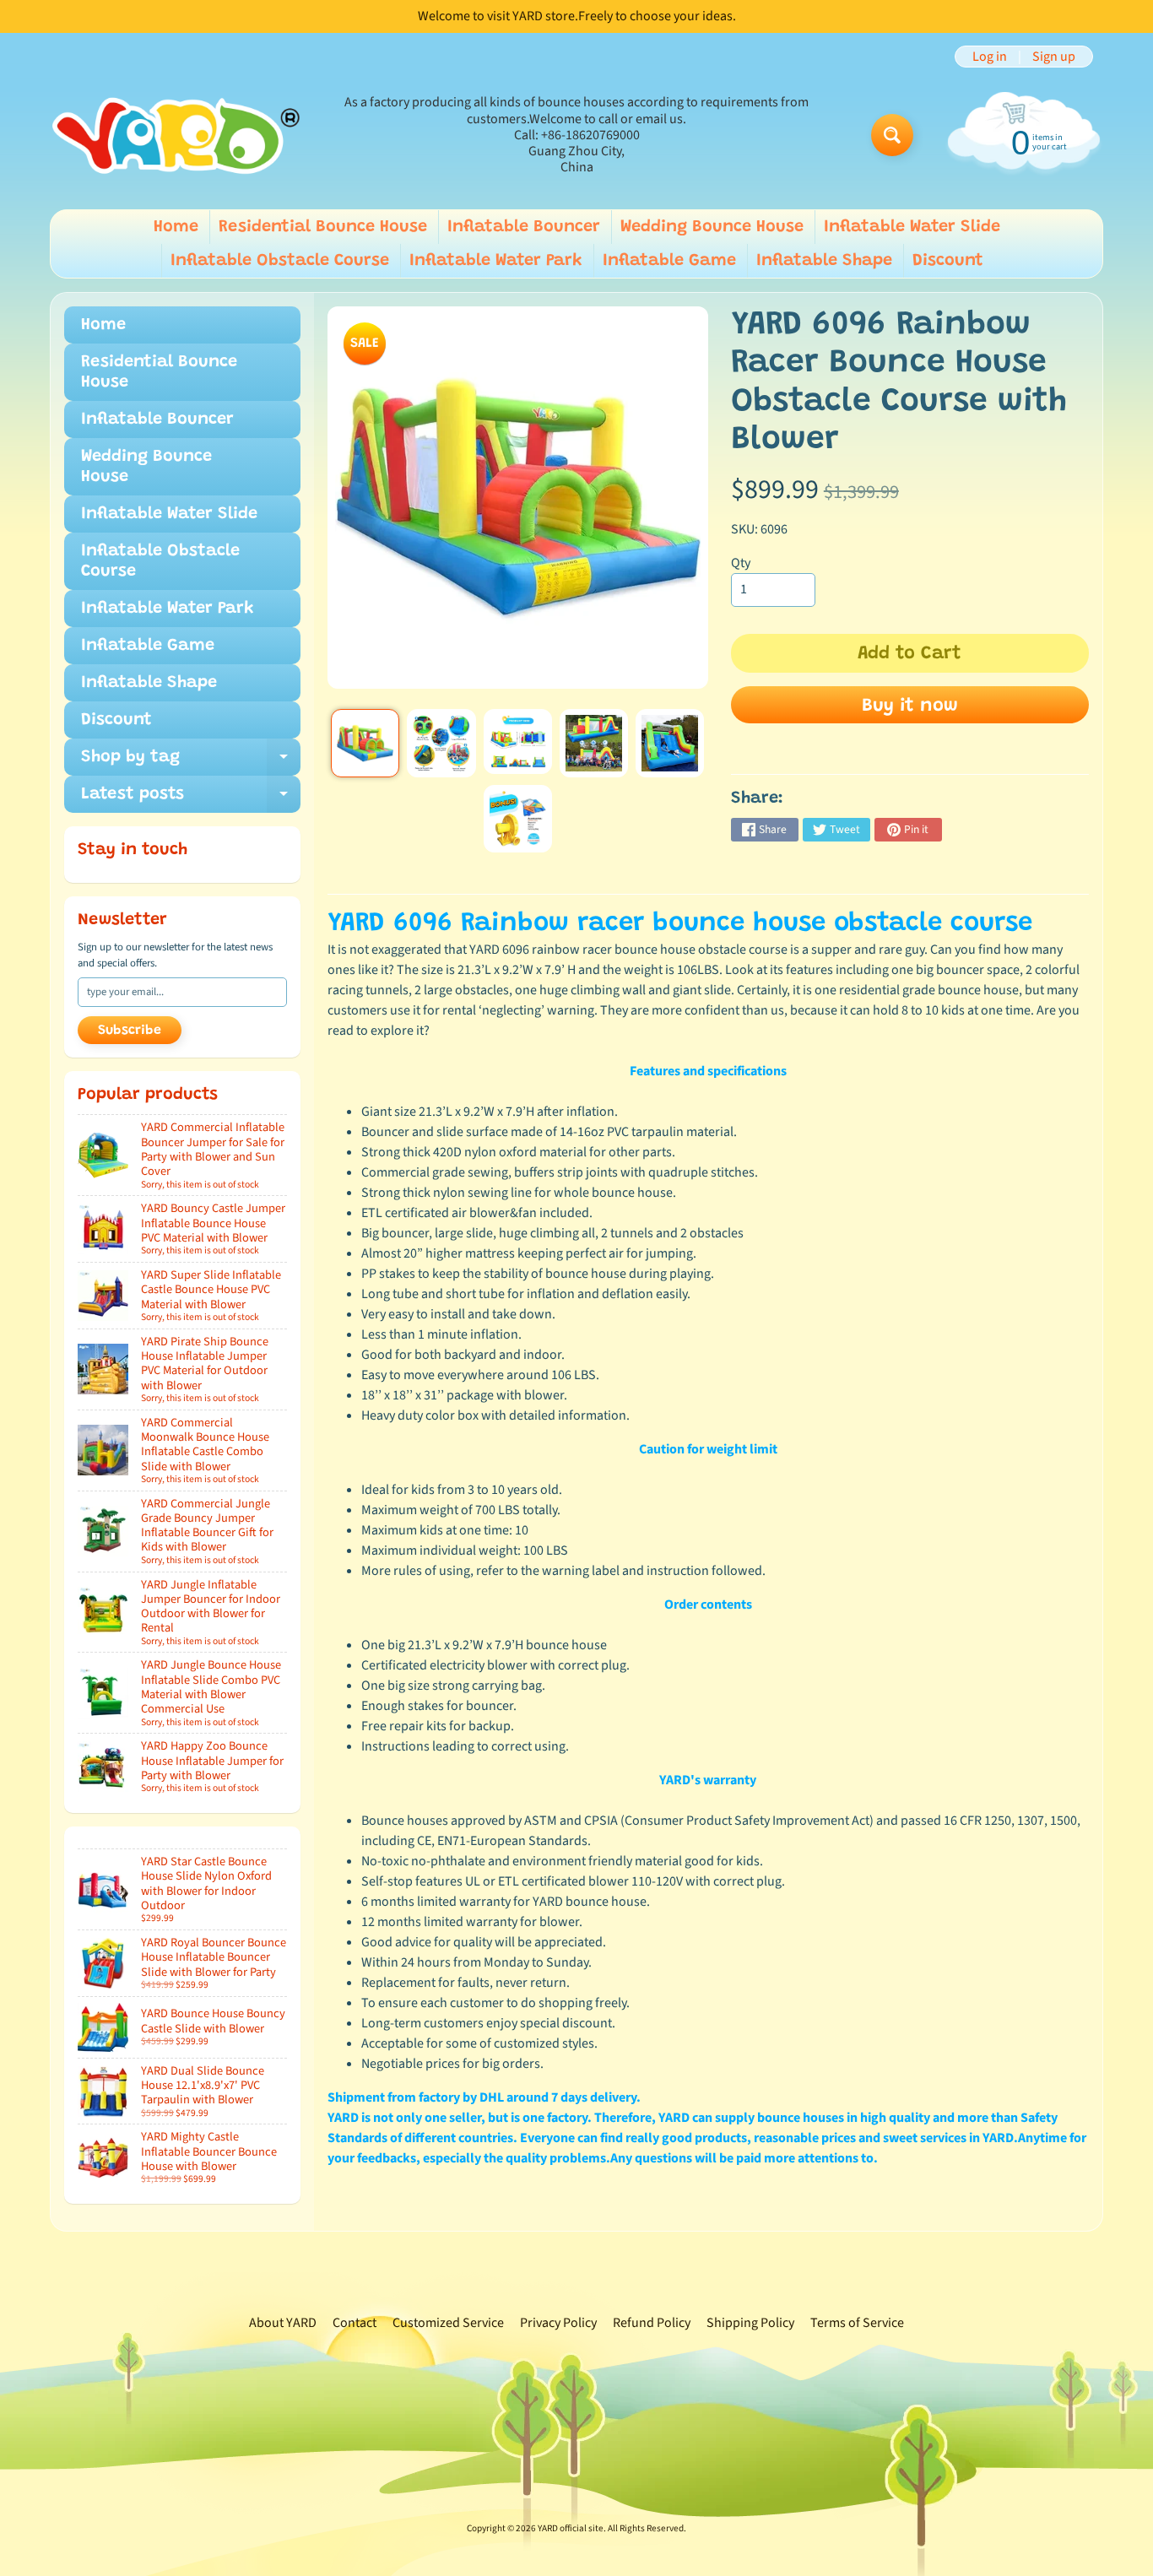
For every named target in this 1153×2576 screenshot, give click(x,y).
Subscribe (130, 1031)
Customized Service (448, 2323)
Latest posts (191, 799)
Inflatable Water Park (496, 261)
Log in (990, 57)
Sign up (1054, 57)
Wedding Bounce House (712, 227)
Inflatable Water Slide (912, 227)
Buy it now (910, 706)
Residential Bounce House (323, 227)
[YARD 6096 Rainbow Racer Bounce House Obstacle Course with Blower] (365, 743)
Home (176, 227)
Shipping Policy (750, 2323)
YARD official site (571, 2528)
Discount (948, 261)
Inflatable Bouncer (524, 227)
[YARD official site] (176, 135)
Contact (355, 2323)
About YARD (283, 2323)
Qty (741, 563)
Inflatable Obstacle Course (280, 261)
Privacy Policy (558, 2323)
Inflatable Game (669, 261)
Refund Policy (652, 2323)
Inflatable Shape (824, 261)
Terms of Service (857, 2323)
